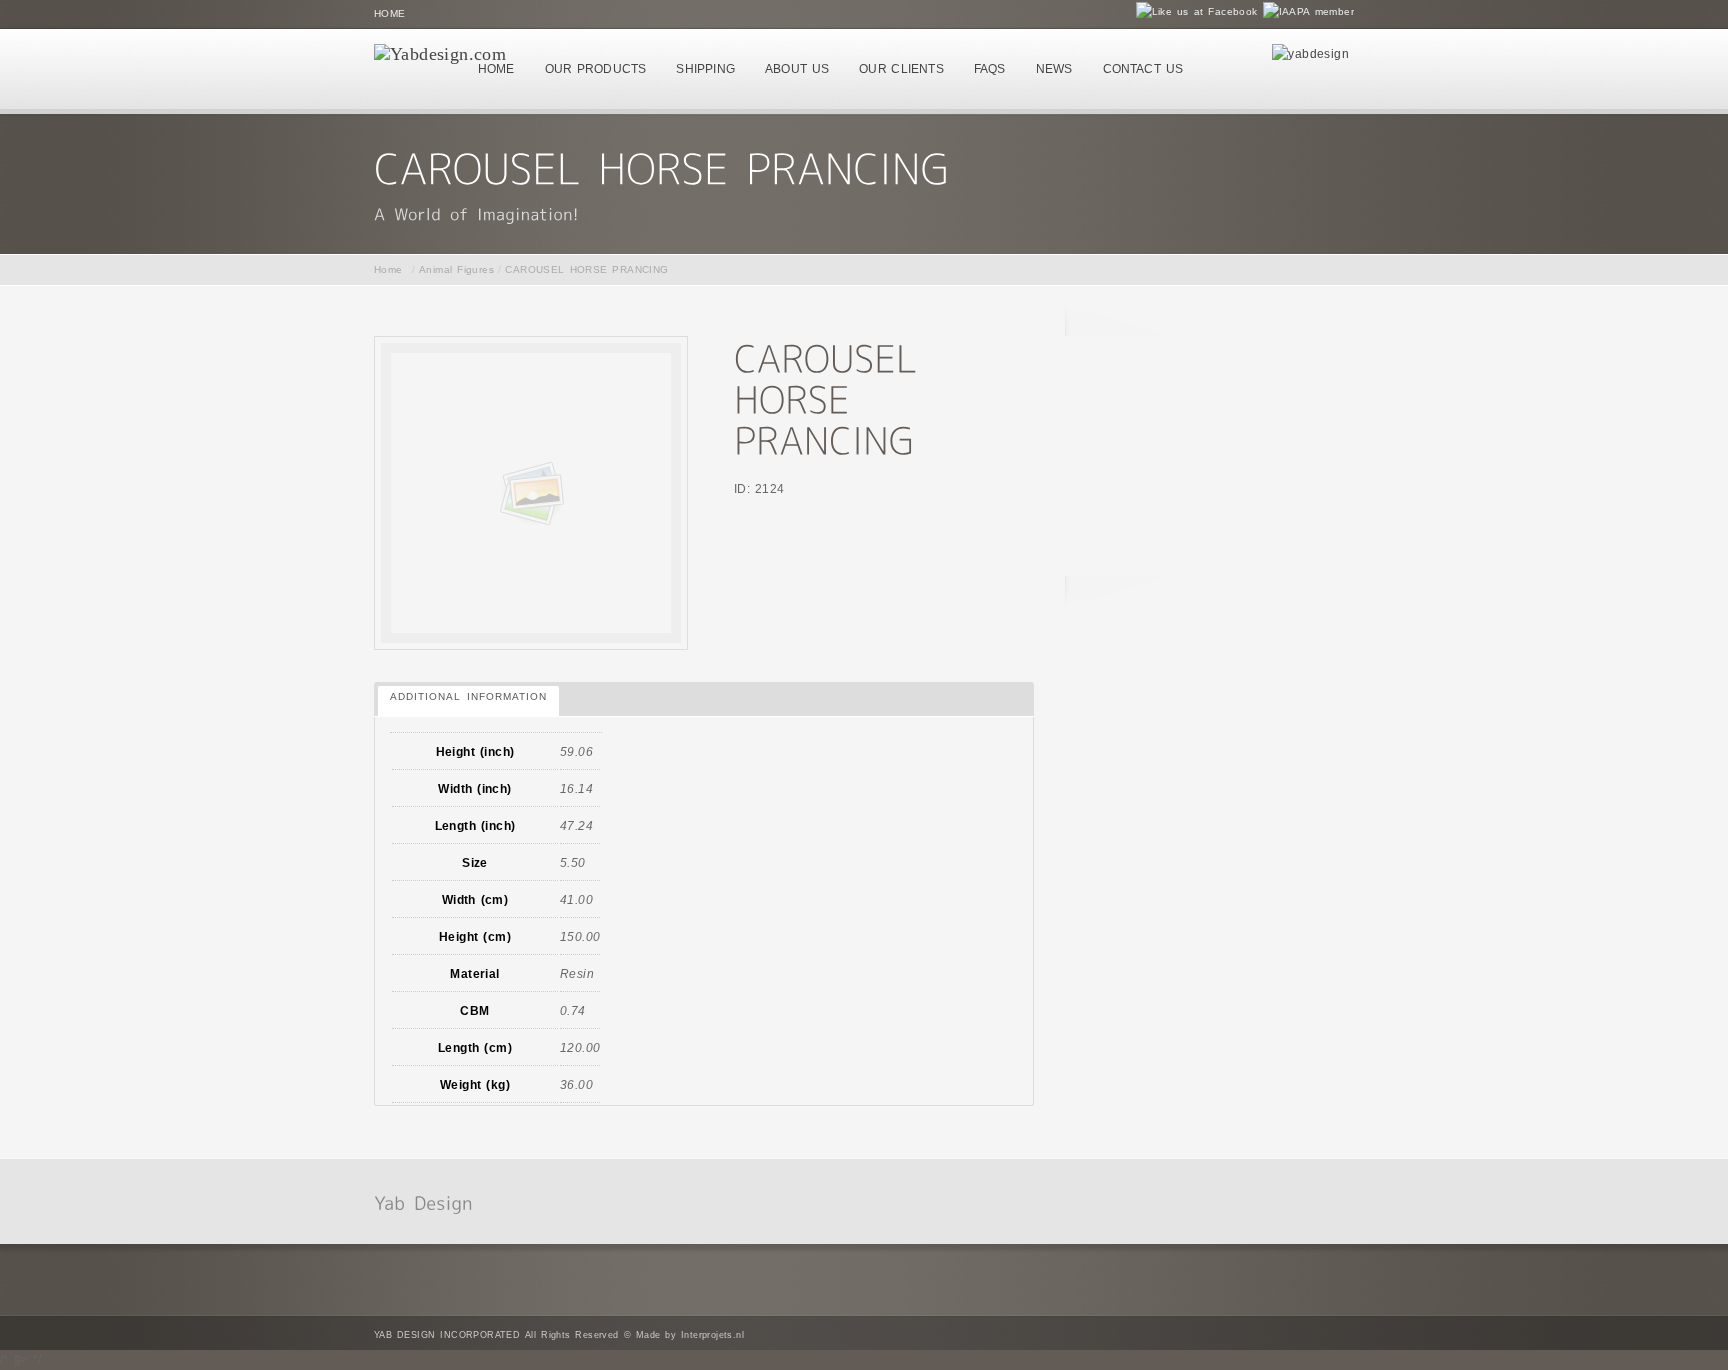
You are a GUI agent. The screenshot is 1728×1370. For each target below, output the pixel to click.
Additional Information (468, 696)
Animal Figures (456, 269)
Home (390, 13)
